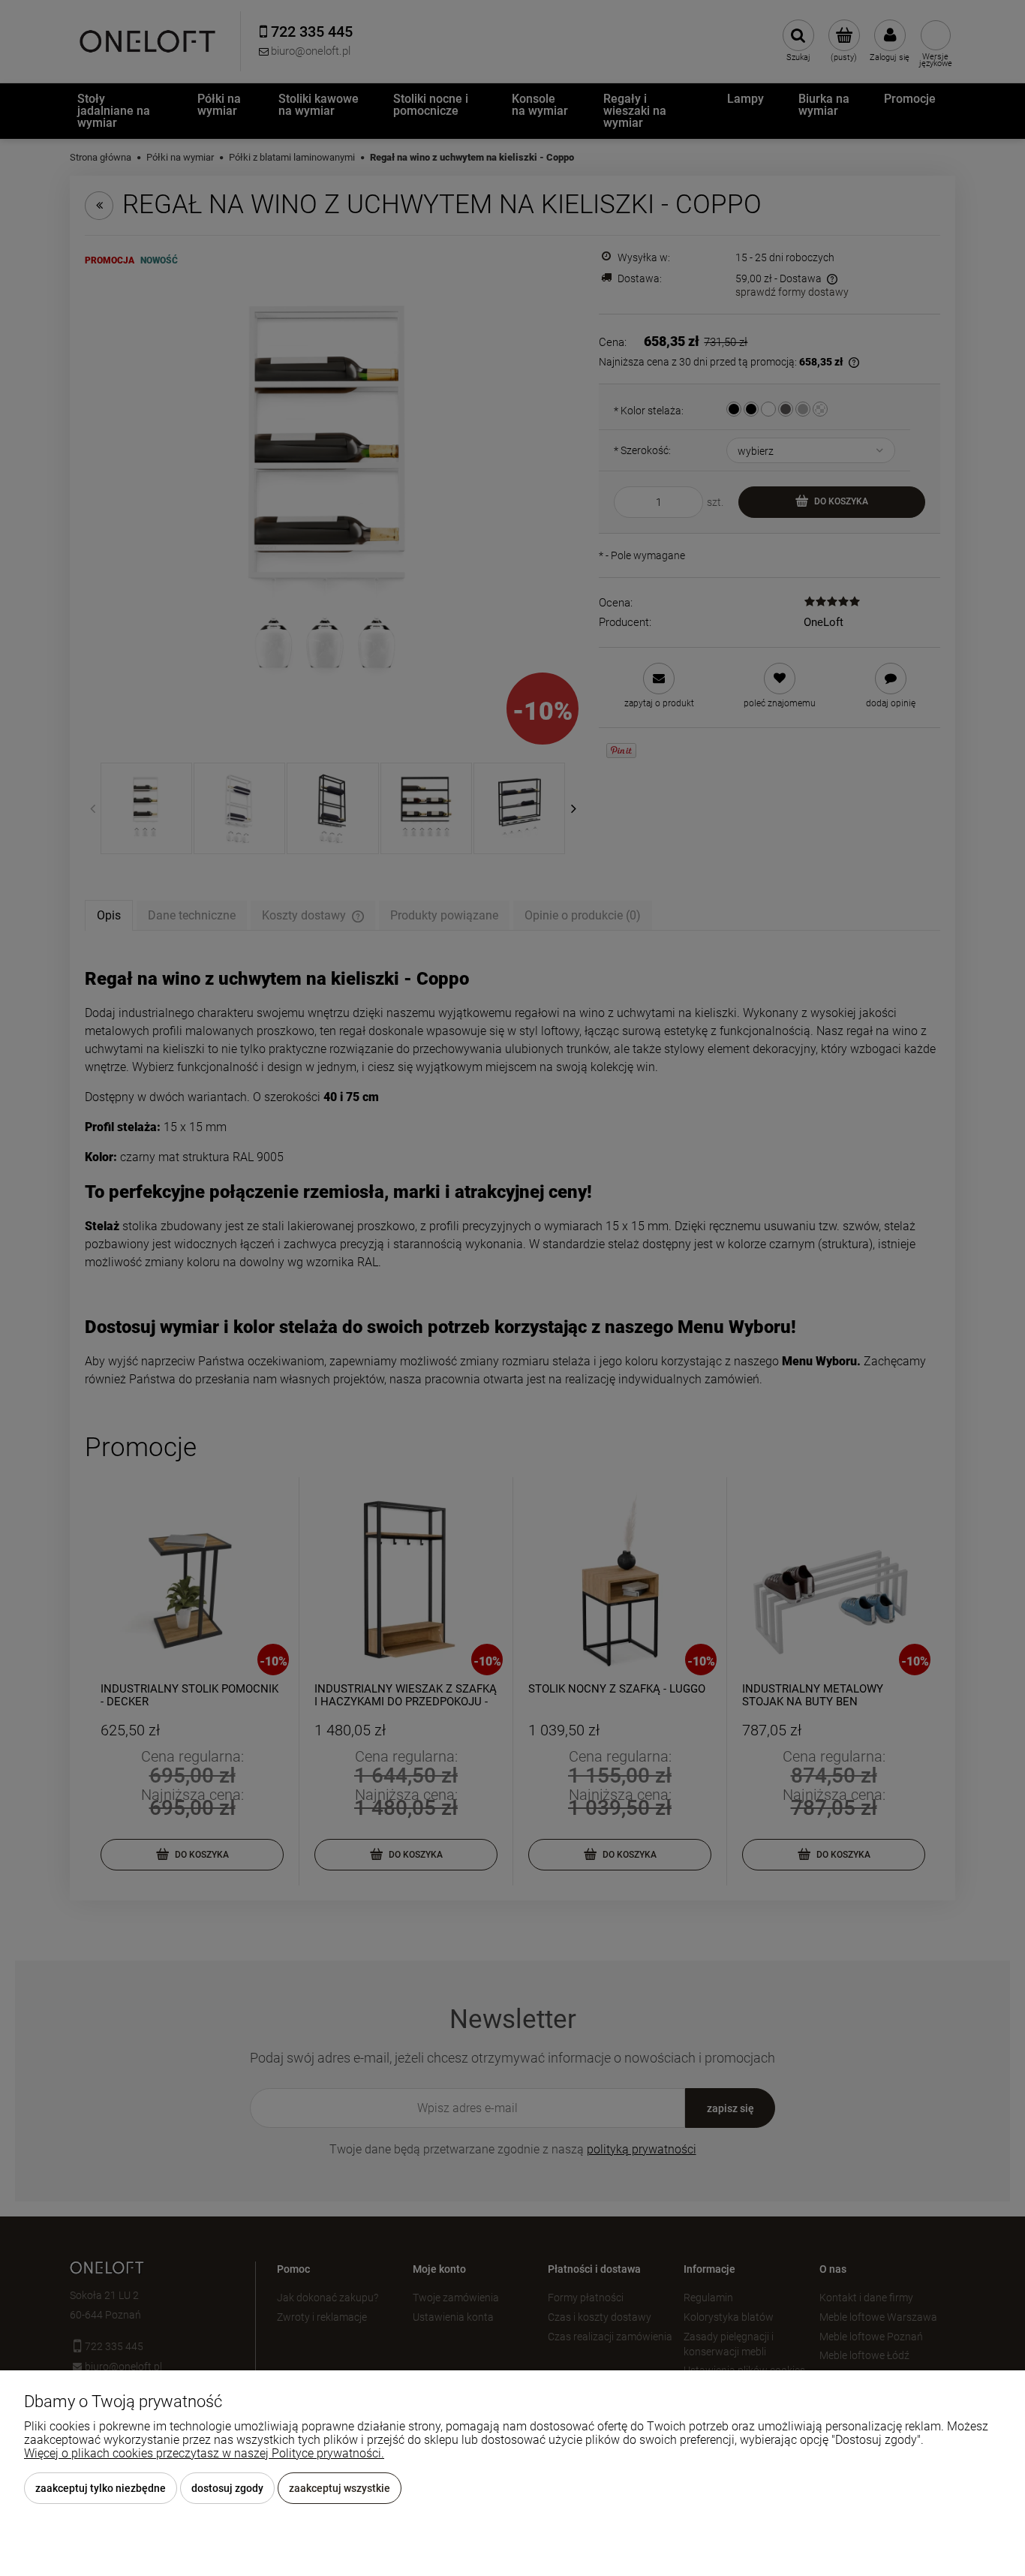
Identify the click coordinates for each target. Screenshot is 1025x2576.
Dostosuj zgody (227, 2488)
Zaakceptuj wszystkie (340, 2488)
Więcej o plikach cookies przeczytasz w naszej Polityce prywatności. (204, 2453)
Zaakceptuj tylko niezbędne (101, 2488)
